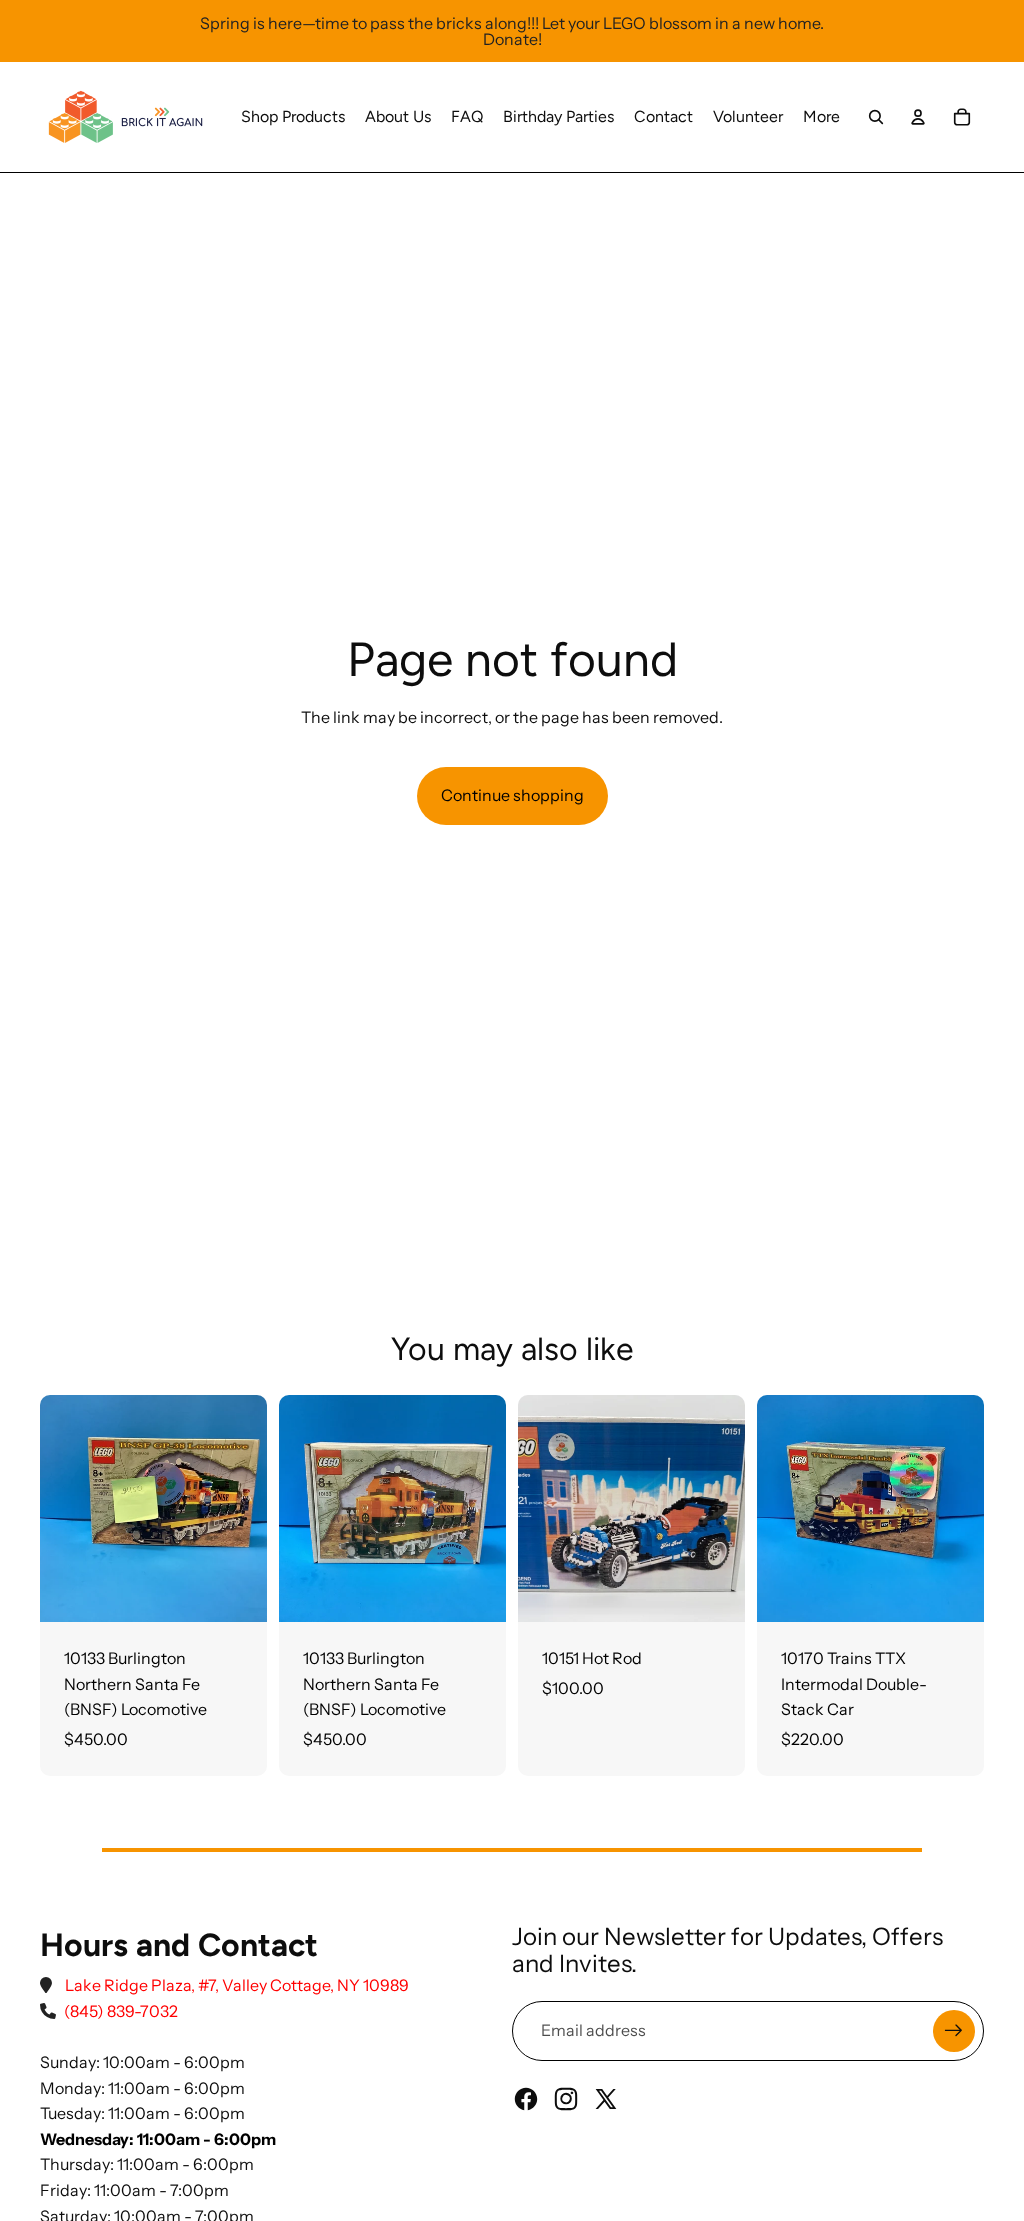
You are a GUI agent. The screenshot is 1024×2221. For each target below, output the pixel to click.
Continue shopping (512, 795)
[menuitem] (293, 117)
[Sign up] (954, 2031)
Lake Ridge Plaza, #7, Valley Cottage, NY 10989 (237, 1985)
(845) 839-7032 (121, 2011)
